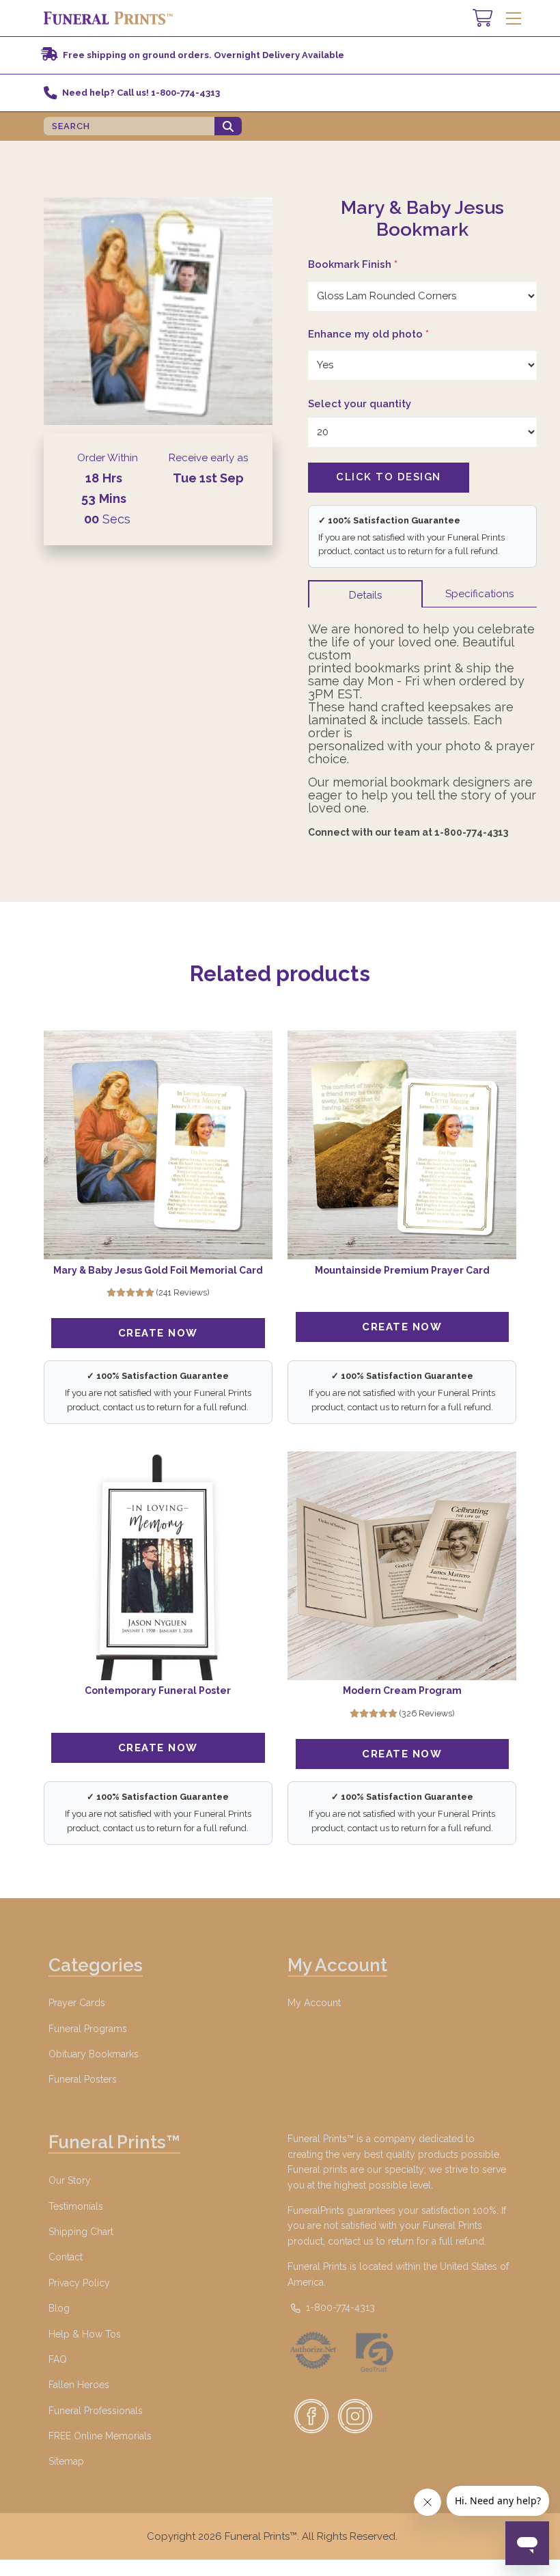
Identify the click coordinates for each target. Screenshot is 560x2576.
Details (365, 595)
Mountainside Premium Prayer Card (402, 1270)
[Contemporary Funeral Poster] (158, 1566)
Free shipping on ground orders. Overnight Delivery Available (204, 55)
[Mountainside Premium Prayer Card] (402, 1145)
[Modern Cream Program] (402, 1566)
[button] (513, 18)
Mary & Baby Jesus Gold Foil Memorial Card (158, 1270)
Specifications (479, 594)
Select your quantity (360, 404)
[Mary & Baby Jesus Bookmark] (158, 311)
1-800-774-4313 (339, 2307)
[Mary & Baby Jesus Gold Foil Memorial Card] (158, 1145)
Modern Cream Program (402, 1690)
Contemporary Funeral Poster (158, 1690)
